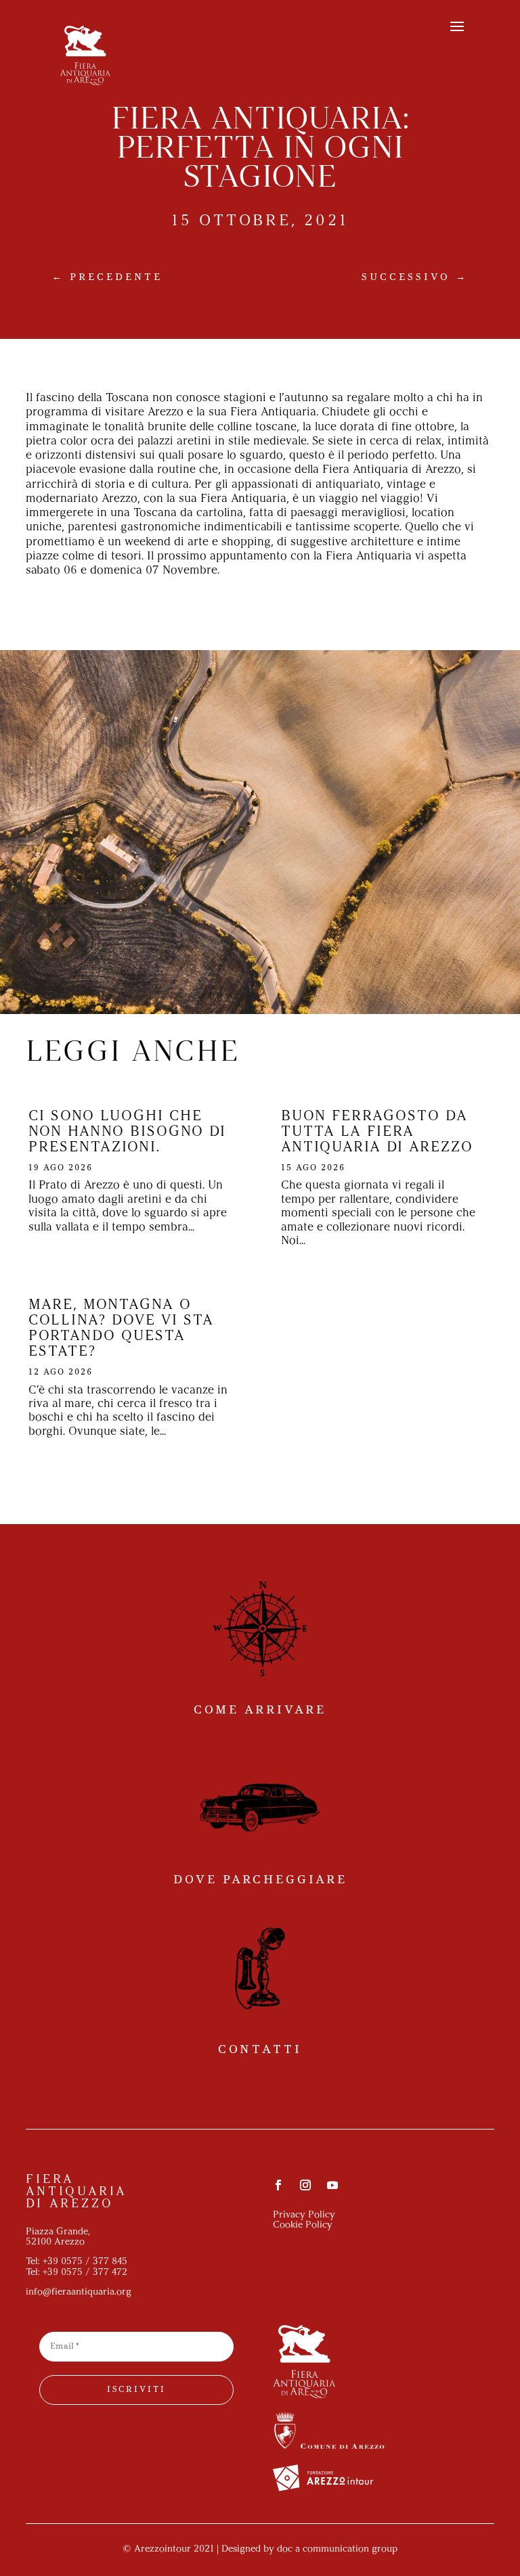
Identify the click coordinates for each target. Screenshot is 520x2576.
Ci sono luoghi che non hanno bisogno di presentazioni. (127, 1132)
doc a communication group (337, 2549)
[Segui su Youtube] (332, 2185)
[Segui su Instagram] (305, 2185)
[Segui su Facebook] (278, 2185)
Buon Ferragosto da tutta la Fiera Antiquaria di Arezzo (377, 1132)
